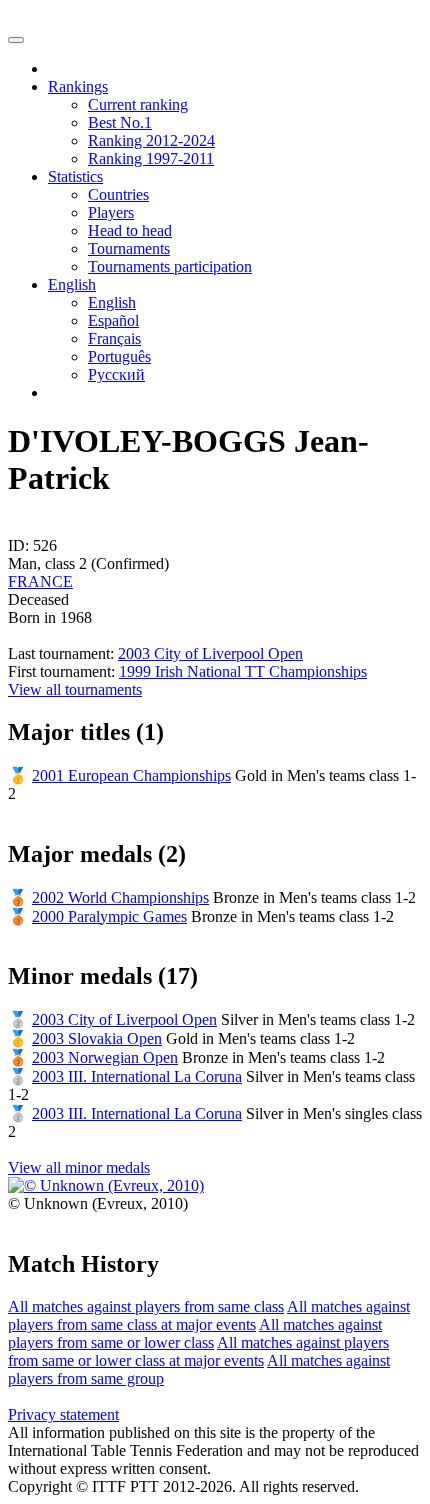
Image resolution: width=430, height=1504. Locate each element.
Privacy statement (63, 1414)
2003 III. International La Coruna (137, 1076)
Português (119, 356)
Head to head (130, 230)
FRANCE (40, 581)
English (112, 302)
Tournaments (129, 248)
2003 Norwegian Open (105, 1057)
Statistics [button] (75, 176)
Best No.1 (120, 122)
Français (114, 338)
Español (113, 320)
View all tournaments (75, 689)
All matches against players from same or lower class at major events (198, 1351)
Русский (116, 374)
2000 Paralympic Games (109, 916)
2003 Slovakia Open (97, 1038)
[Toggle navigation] (16, 40)
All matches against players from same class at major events (209, 1315)
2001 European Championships (131, 775)
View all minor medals (79, 1167)
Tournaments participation (170, 266)
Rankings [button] (78, 86)
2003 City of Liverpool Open (210, 653)
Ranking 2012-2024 (151, 140)
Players (111, 212)
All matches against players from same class (146, 1306)
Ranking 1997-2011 (151, 158)
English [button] (72, 284)
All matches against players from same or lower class (195, 1333)
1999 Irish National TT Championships (243, 671)
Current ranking (138, 104)
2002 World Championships (120, 897)
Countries (118, 194)
